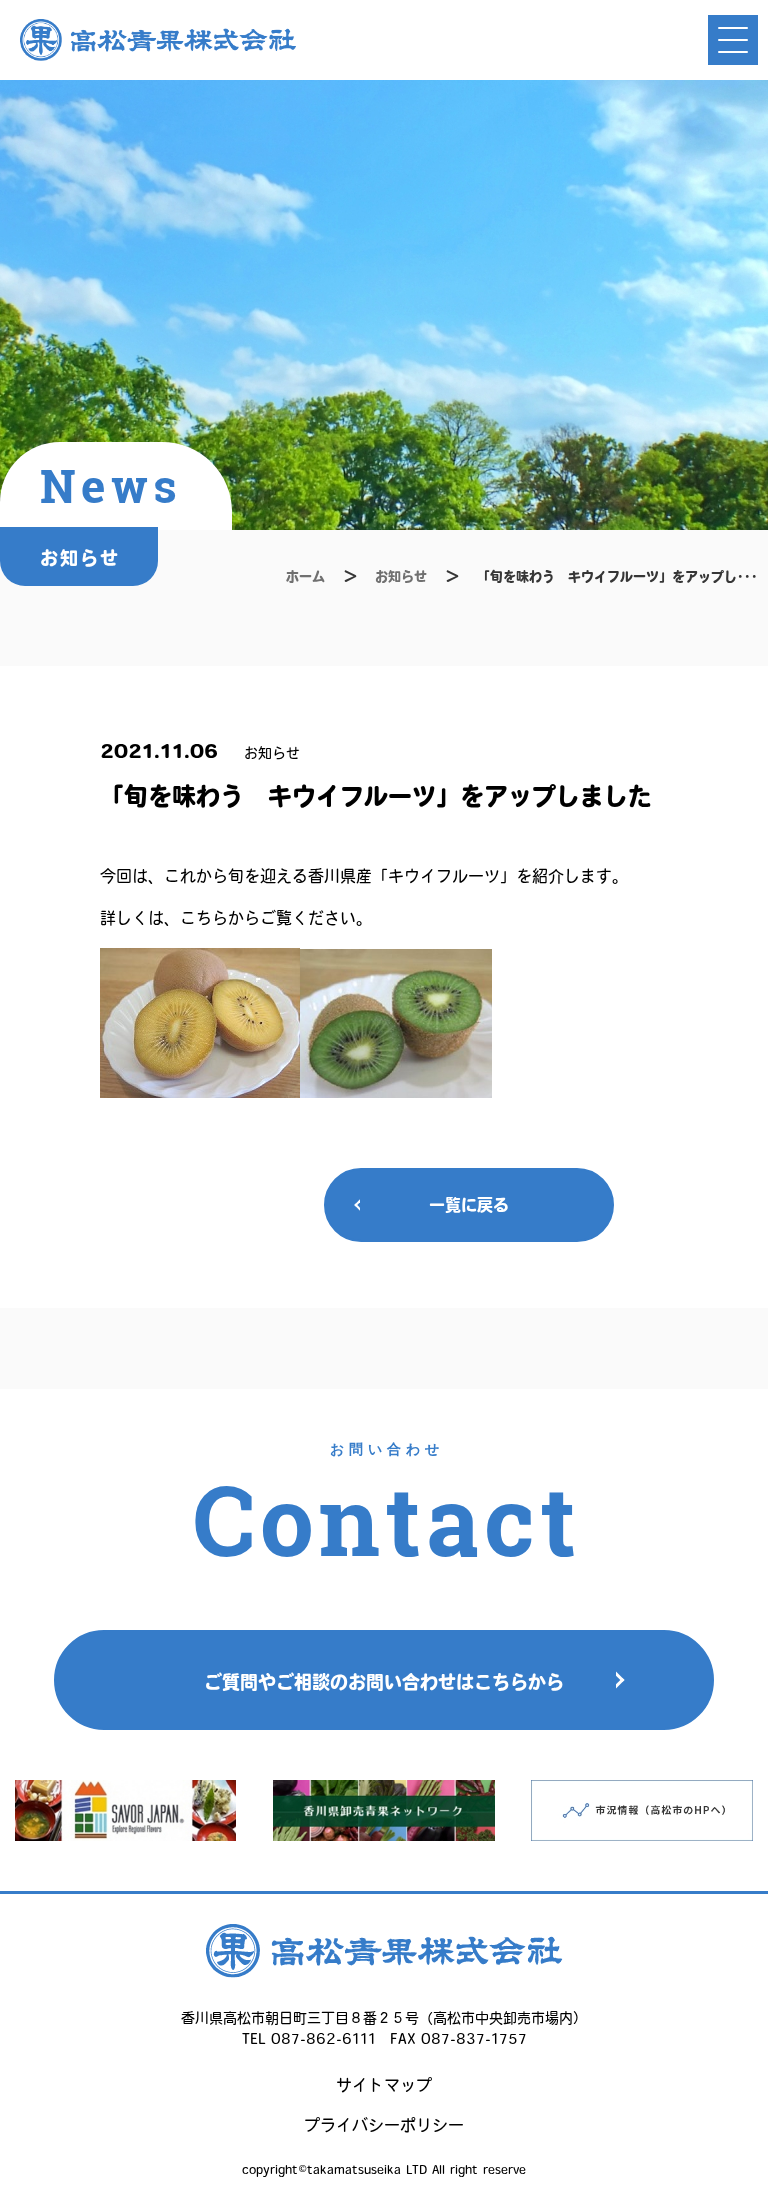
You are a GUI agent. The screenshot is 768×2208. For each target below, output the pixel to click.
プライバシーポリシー (384, 2125)
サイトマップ (384, 2085)
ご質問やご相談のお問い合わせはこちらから (384, 1682)
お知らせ (401, 576)
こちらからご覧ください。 (276, 918)
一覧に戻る (469, 1205)
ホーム (305, 576)
